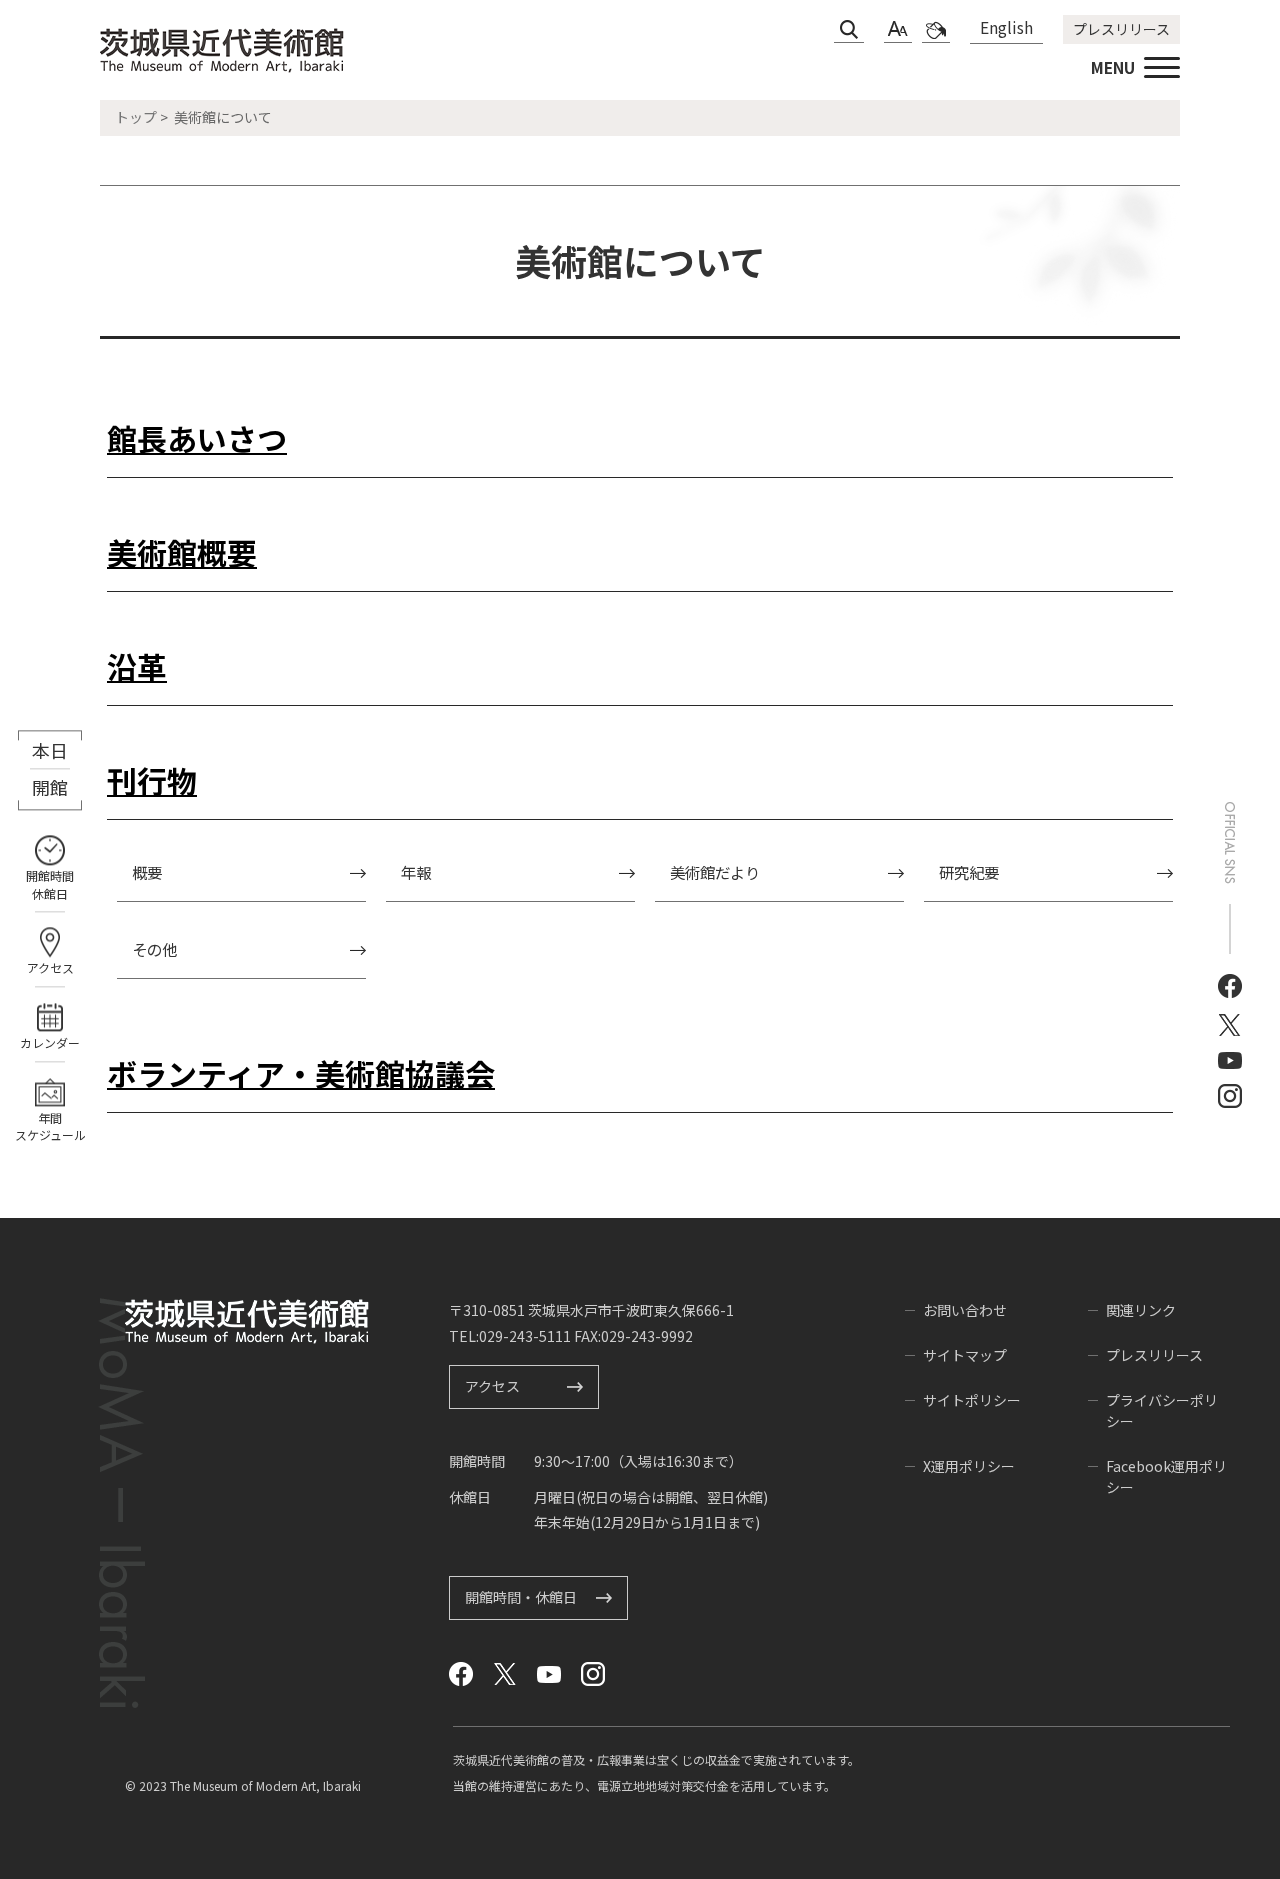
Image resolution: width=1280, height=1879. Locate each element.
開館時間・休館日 (521, 1597)
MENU (1113, 67)
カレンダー (50, 1042)
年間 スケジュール (50, 1126)
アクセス (50, 968)
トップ (136, 117)
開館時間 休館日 (50, 885)
